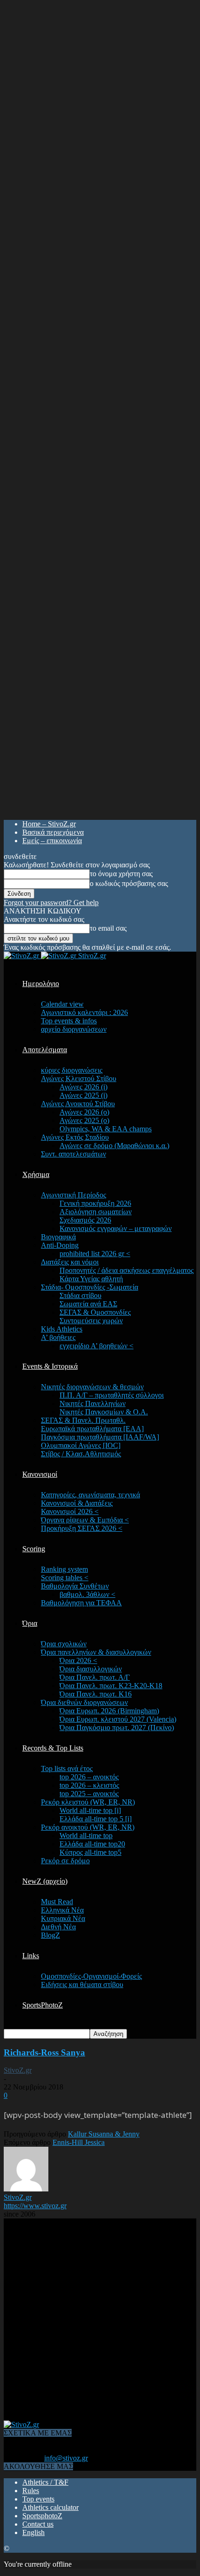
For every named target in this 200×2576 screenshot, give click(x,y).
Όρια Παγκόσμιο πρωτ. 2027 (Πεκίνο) (117, 1727)
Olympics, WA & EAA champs (106, 1129)
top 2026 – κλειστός (89, 1785)
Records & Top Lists (53, 1748)
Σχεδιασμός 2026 (85, 1220)
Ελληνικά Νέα (62, 1910)
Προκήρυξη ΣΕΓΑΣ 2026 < (82, 1528)
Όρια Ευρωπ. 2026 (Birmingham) (109, 1711)
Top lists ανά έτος (67, 1768)
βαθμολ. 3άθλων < (87, 1594)
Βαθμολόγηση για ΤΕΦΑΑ (81, 1603)
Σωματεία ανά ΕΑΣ (88, 1304)
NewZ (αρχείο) (45, 1881)
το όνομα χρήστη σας (121, 874)
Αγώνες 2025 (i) (83, 1095)
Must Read (57, 1902)
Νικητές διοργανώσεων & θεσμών (92, 1387)
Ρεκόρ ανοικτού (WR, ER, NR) (88, 1827)
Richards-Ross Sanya (44, 2052)
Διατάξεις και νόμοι (70, 1262)
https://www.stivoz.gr (35, 2206)
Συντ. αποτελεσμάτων (73, 1154)
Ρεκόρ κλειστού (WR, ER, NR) (88, 1802)
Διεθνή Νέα (58, 1927)
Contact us (38, 2524)
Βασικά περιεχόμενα (53, 832)
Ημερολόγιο (41, 984)
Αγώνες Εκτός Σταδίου (75, 1137)
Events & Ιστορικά (50, 1366)
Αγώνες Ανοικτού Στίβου (78, 1104)
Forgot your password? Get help (51, 903)
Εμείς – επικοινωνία (52, 841)
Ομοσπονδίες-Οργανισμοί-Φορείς (91, 1976)
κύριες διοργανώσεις (72, 1070)
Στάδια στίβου (80, 1295)
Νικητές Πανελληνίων (93, 1403)
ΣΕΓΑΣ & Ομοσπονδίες (95, 1312)
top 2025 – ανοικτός (89, 1794)
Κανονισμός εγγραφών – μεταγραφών (116, 1228)
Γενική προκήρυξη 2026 (95, 1203)
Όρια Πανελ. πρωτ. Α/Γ (95, 1677)
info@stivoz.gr (66, 2458)
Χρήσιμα (36, 1174)
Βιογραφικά (58, 1237)
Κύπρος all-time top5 (90, 1852)
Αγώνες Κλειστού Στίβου (79, 1078)
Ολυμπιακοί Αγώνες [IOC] (81, 1445)
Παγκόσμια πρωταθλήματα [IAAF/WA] (100, 1437)
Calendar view (62, 1004)
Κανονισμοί (40, 1474)
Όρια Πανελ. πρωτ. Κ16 (96, 1694)
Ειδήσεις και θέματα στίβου (82, 1984)
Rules (31, 2491)
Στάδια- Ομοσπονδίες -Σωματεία (90, 1287)
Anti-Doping (60, 1245)
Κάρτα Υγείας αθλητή (91, 1279)
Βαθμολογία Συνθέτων (75, 1586)
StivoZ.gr (18, 2070)
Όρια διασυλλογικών (91, 1669)
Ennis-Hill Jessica (79, 2142)
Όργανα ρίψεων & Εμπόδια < (85, 1520)
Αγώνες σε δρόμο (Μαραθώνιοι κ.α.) (114, 1146)
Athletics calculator (50, 2507)
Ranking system (64, 1569)
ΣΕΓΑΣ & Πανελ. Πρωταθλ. (83, 1420)
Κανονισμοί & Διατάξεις (77, 1503)
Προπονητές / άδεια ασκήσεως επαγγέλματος (127, 1270)
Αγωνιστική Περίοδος (73, 1195)
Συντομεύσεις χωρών (91, 1321)
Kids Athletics (62, 1329)
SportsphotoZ (42, 2516)
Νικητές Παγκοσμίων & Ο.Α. (104, 1412)
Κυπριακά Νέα (63, 1918)
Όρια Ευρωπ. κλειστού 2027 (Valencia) (118, 1719)
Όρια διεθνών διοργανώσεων (84, 1702)
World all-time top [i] (90, 1810)
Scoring (34, 1549)
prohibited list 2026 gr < (95, 1254)
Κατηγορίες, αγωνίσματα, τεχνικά (90, 1495)
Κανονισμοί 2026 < (70, 1511)
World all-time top (86, 1836)
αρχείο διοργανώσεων (74, 1029)
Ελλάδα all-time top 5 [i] (96, 1819)
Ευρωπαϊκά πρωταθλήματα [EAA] (92, 1429)
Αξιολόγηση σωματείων (96, 1212)
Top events (38, 2499)
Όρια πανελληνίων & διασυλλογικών (96, 1652)
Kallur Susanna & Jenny (104, 2134)
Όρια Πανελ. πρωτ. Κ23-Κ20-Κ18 (111, 1686)
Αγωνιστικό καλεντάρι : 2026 (84, 1012)
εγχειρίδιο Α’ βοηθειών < (97, 1346)
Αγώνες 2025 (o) (84, 1120)
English (33, 2532)
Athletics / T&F (45, 2482)
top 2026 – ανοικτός (89, 1777)
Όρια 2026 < (78, 1660)
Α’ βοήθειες (58, 1337)
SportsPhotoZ (43, 2005)
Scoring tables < (65, 1578)
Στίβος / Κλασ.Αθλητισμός (81, 1454)
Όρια (30, 1623)
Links (31, 1956)
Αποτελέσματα (45, 1050)
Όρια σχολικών (64, 1644)
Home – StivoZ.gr (49, 824)
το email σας (108, 928)
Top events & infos (69, 1021)
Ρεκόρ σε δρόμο (65, 1861)
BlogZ (50, 1935)
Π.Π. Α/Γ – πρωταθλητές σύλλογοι (112, 1395)
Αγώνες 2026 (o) (84, 1112)
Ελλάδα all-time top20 (92, 1844)
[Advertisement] (100, 2319)
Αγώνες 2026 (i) (83, 1087)
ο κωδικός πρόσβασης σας (129, 883)
